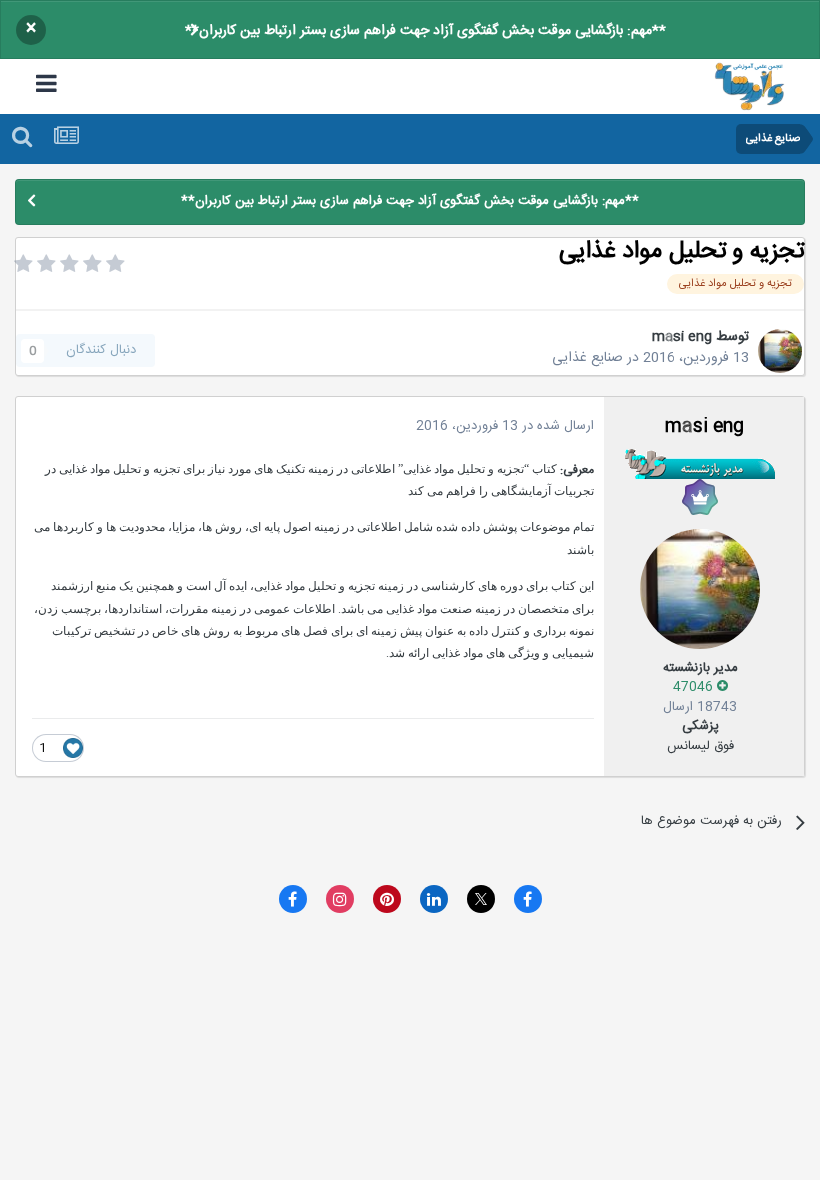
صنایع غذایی (587, 358)
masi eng (682, 337)
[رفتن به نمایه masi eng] (780, 351)
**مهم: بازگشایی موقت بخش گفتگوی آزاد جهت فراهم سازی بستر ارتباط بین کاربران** (425, 31)
